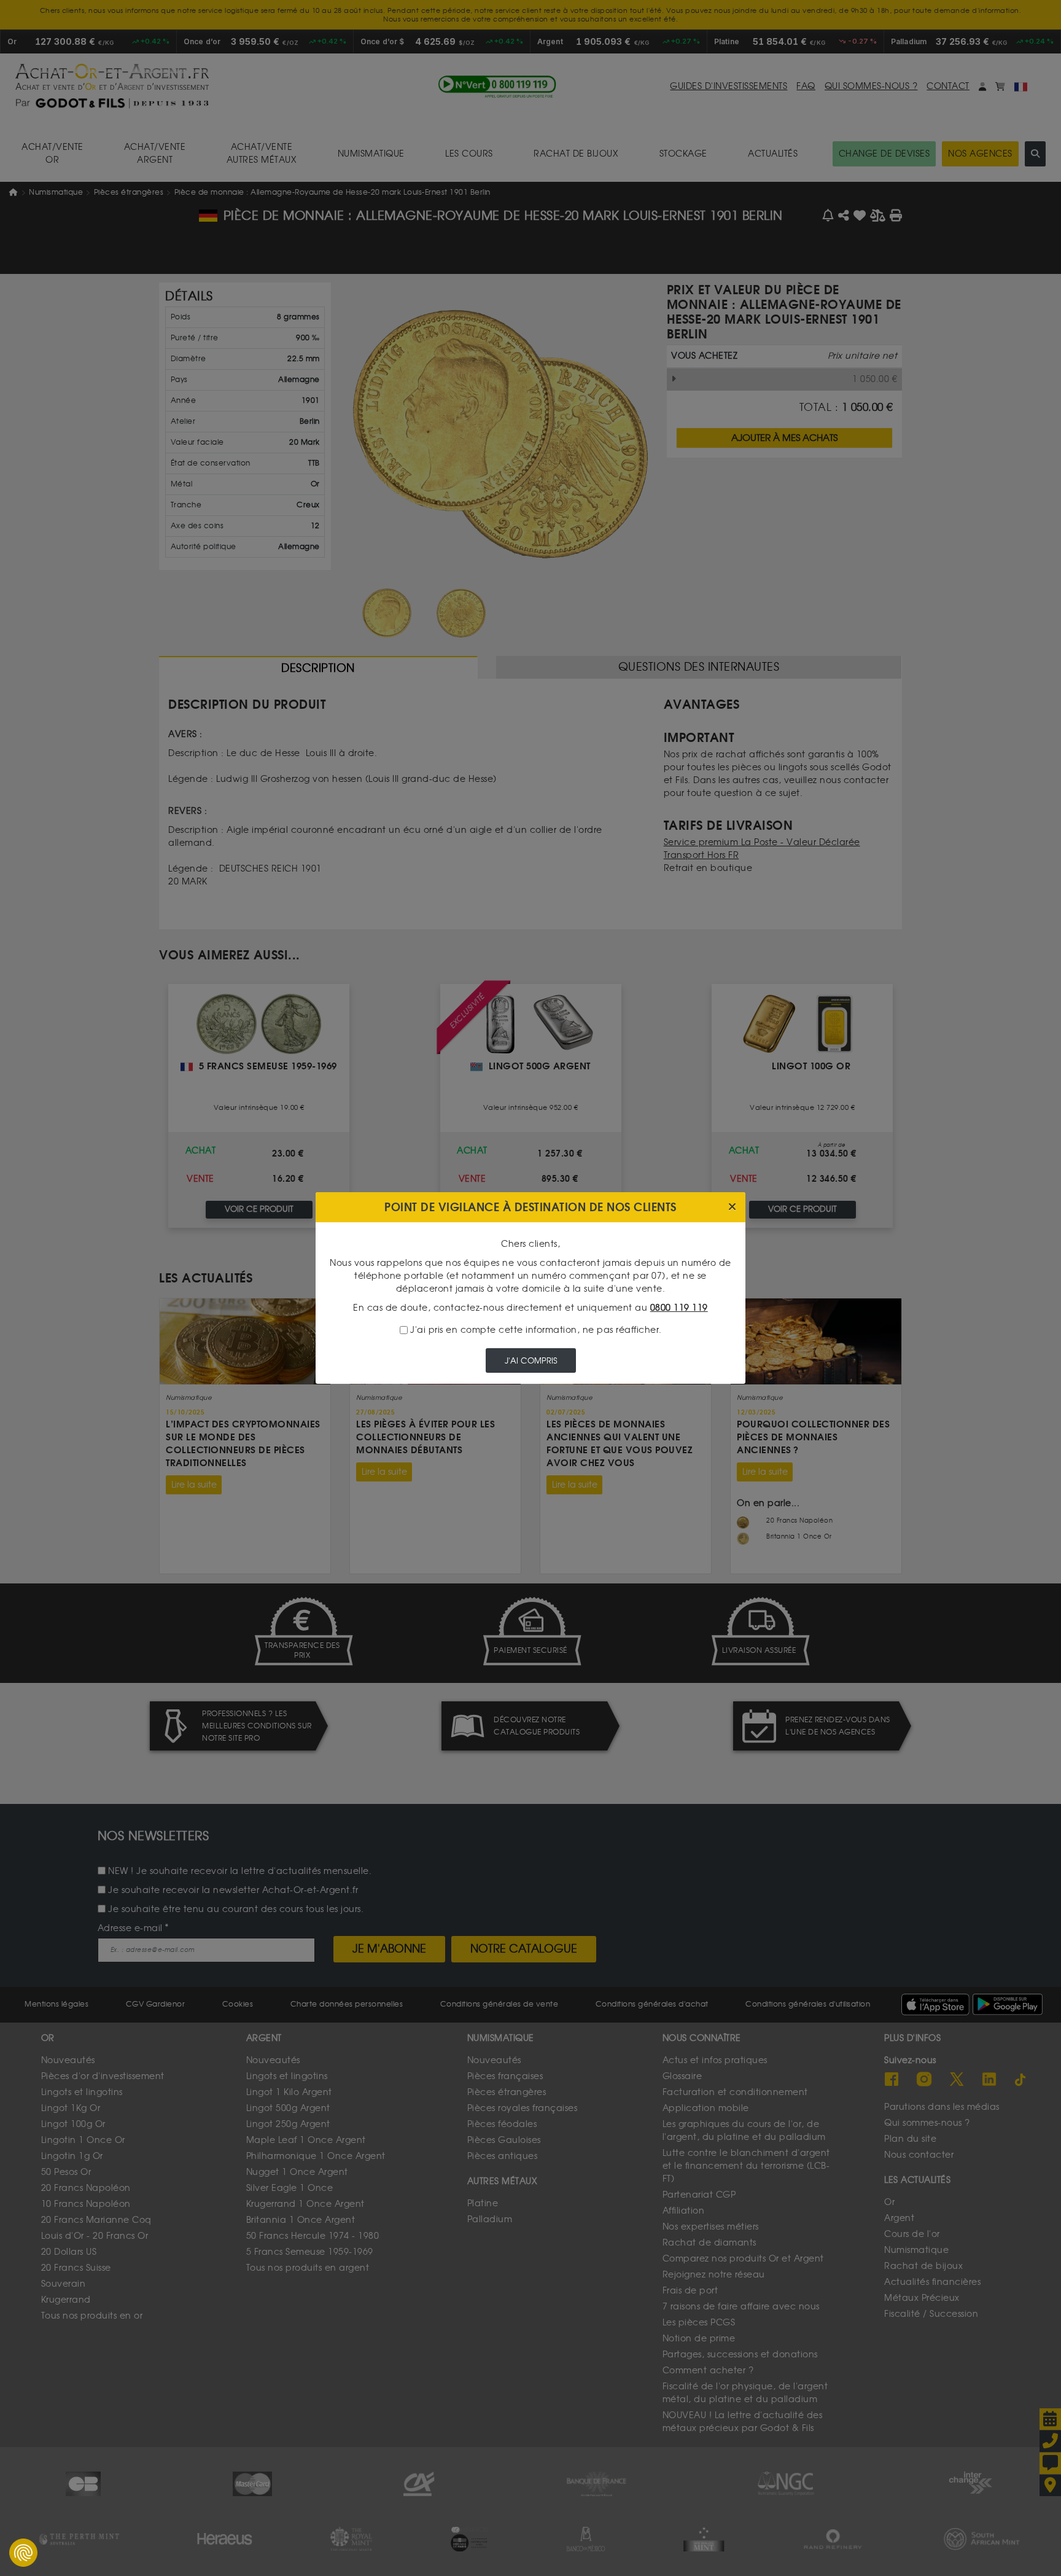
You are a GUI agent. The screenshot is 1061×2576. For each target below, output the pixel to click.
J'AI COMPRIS (531, 1361)
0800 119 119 (679, 1308)
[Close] (732, 1207)
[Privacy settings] (23, 2553)
